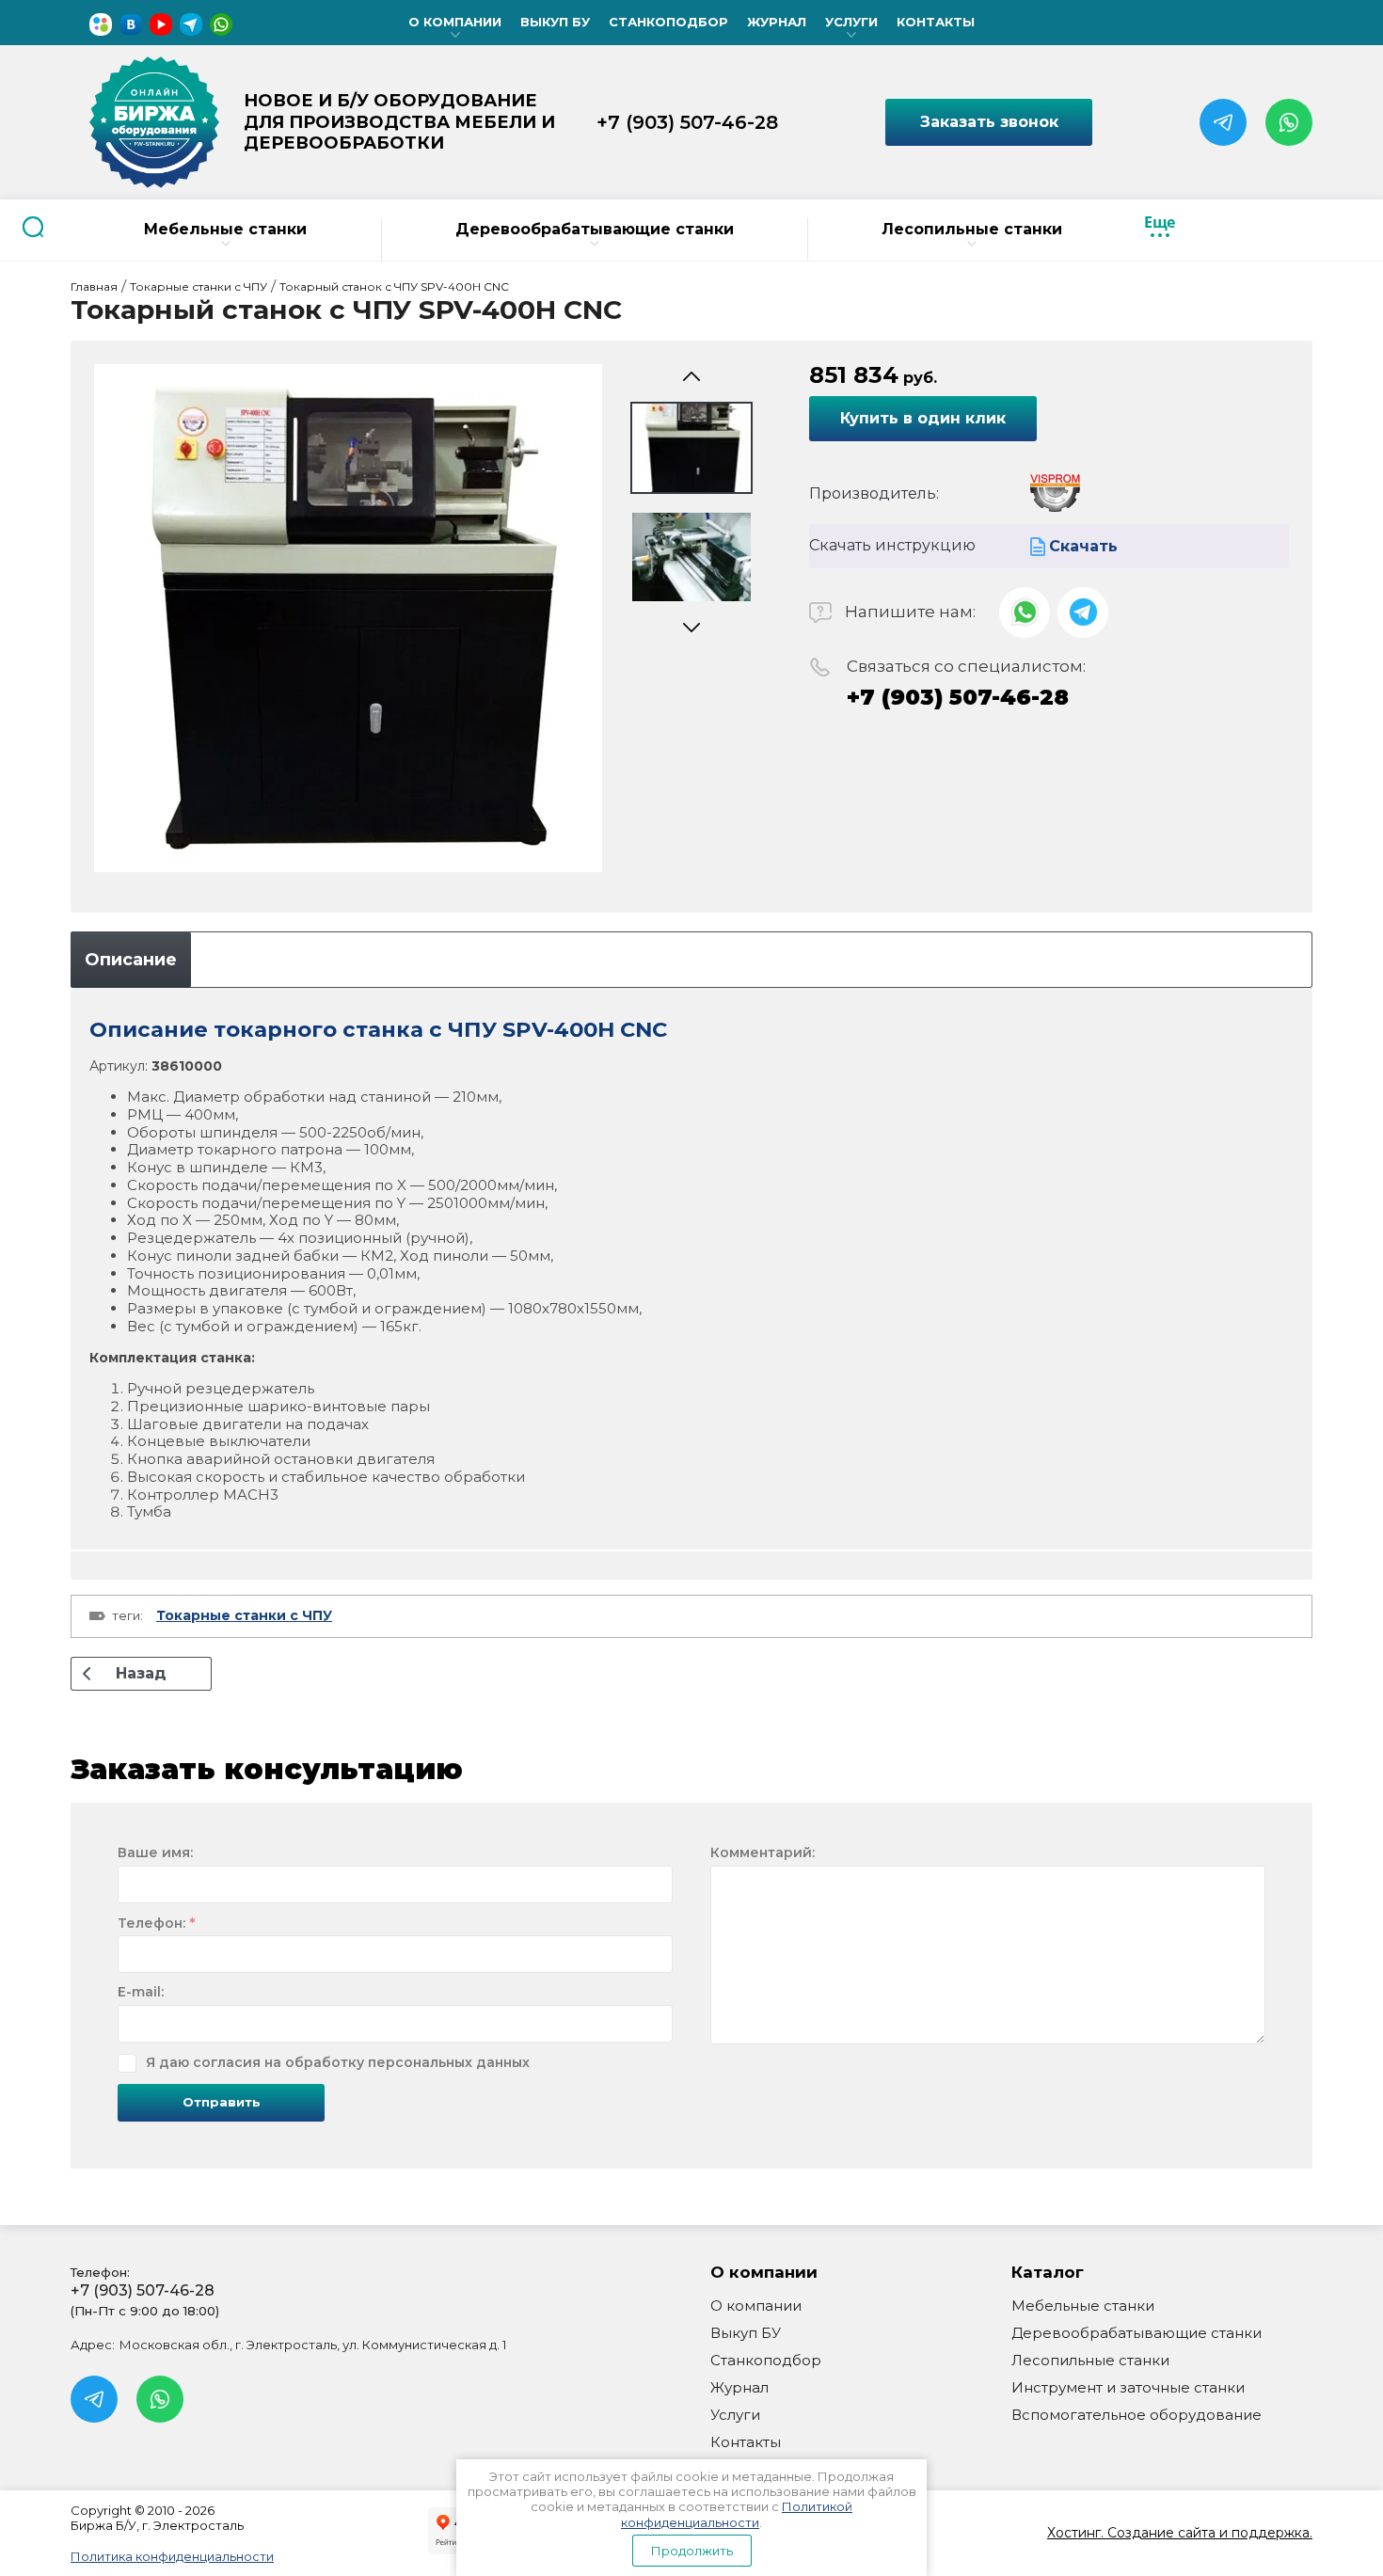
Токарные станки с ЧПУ (244, 1615)
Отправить (222, 2102)
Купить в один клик (923, 418)
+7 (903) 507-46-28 (687, 122)
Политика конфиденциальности (172, 2556)
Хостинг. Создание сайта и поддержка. (1180, 2533)
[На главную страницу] (154, 122)
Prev (691, 377)
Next (691, 628)
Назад (141, 1673)
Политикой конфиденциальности (737, 2514)
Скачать (1083, 546)
